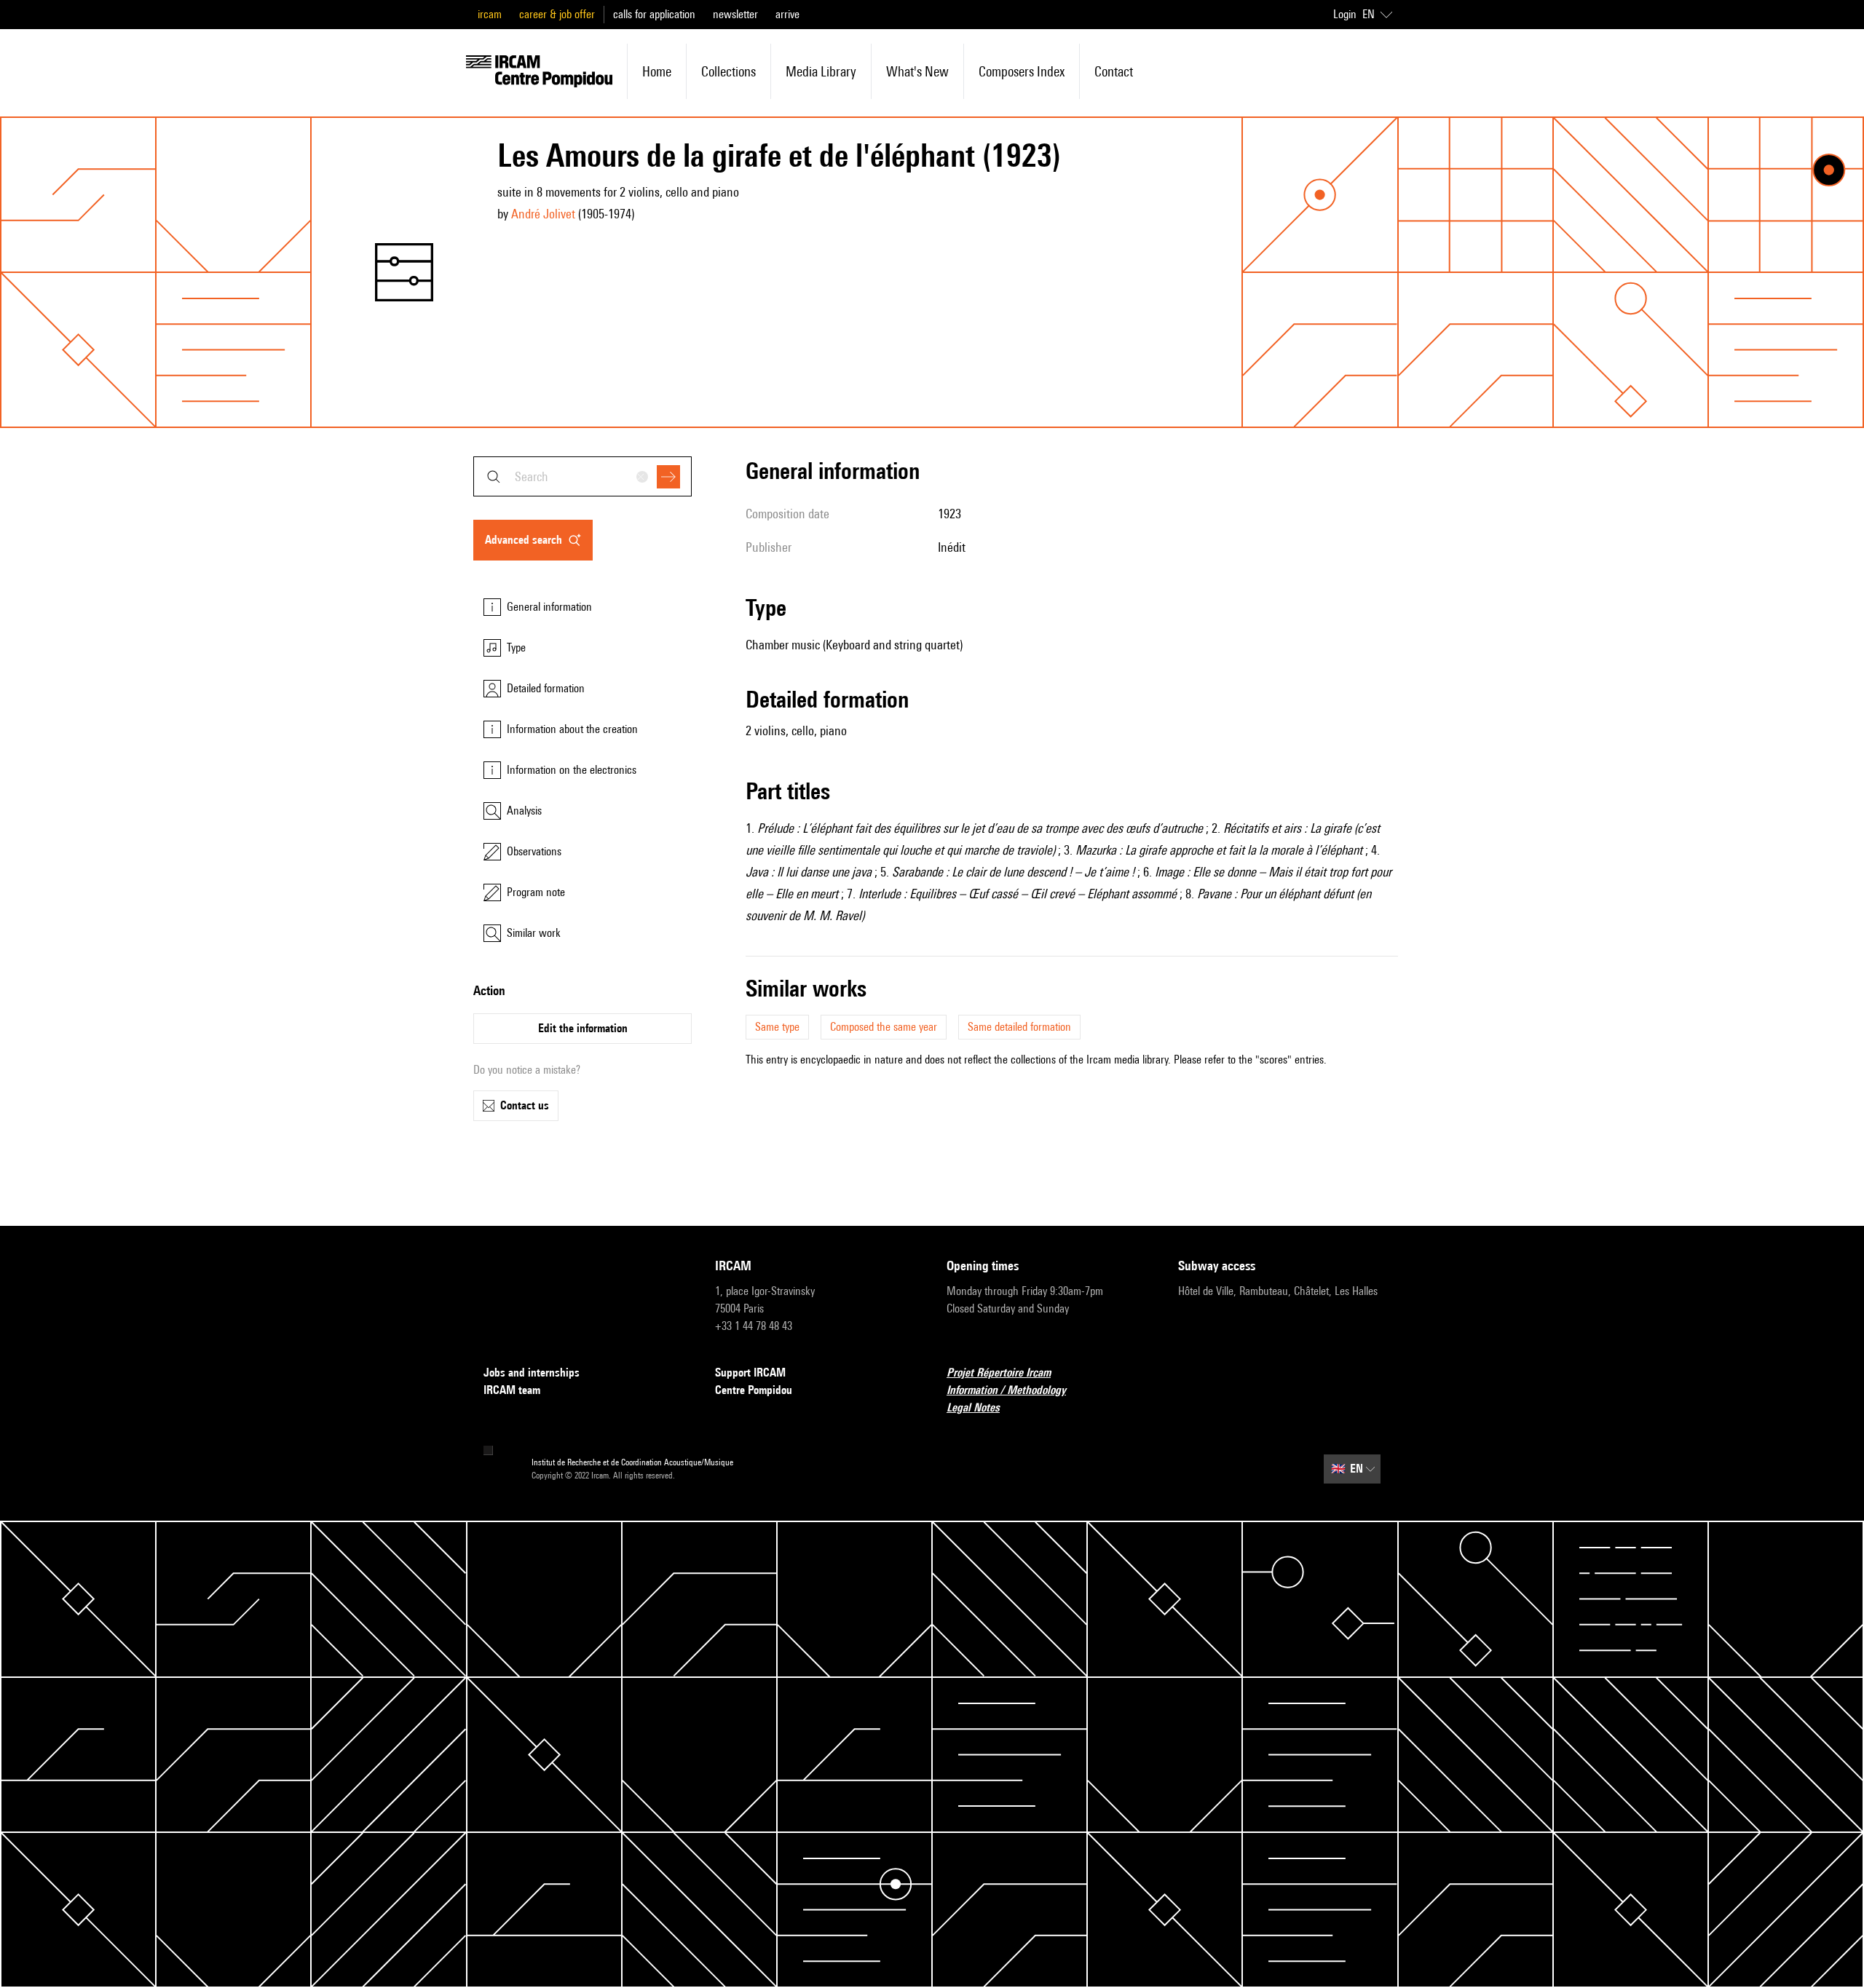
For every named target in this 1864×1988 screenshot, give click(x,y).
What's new (917, 71)
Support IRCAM (750, 1373)
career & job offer (557, 14)
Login (1345, 14)
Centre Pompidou (754, 1390)
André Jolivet (543, 214)
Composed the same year (884, 1027)
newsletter (735, 14)
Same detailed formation (1019, 1027)
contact (1114, 71)
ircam (490, 14)
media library (821, 71)
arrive (787, 14)
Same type (777, 1027)
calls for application (654, 14)
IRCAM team (512, 1390)
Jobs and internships (532, 1373)
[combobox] (582, 476)
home (657, 71)
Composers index (1022, 71)
